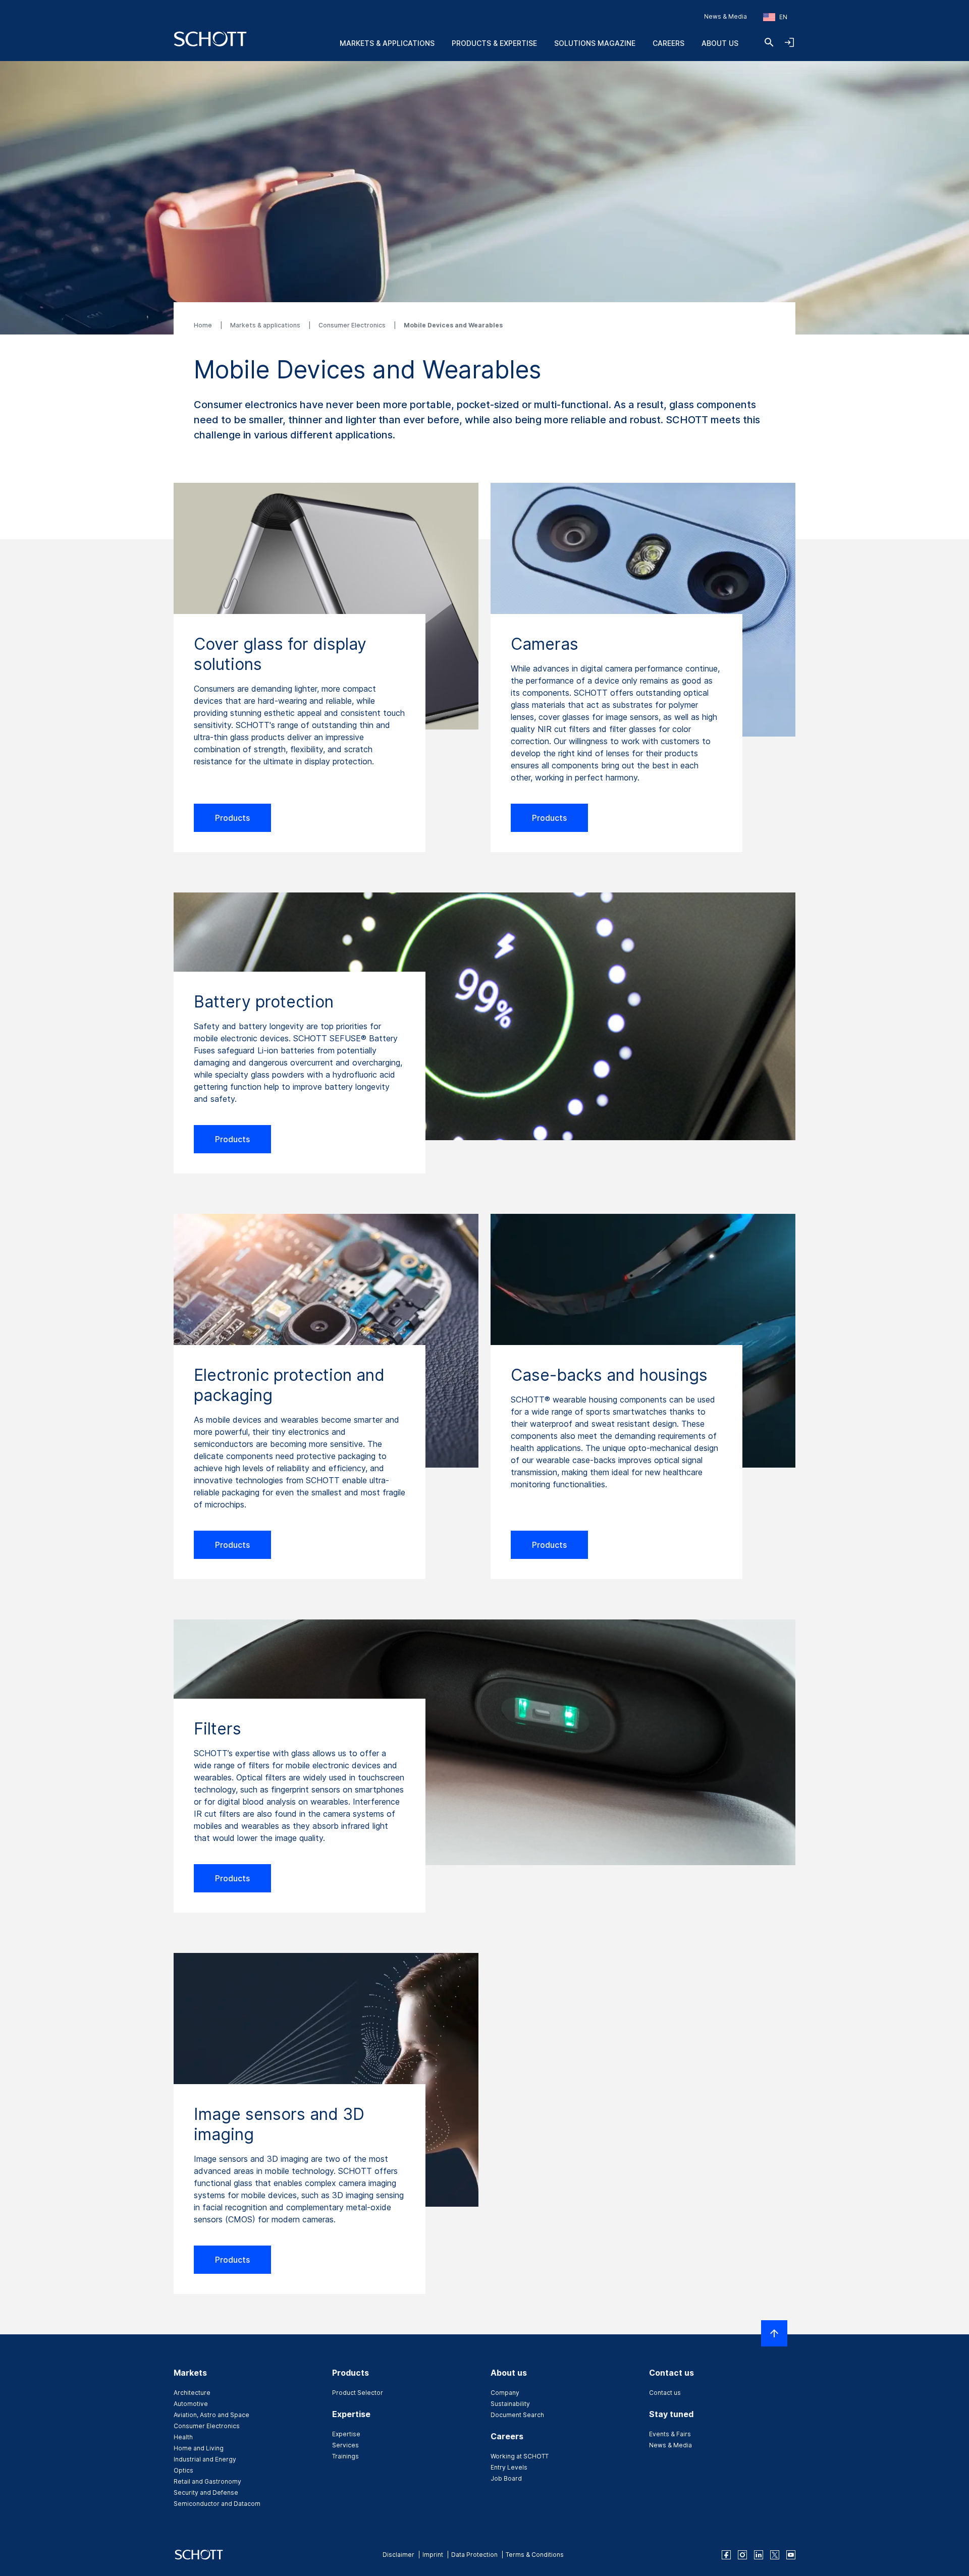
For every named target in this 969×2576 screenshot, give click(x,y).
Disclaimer (398, 2555)
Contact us (665, 2393)
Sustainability (510, 2404)
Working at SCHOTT (520, 2456)
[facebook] (726, 2555)
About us (720, 43)
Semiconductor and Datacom (217, 2504)
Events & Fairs (670, 2434)
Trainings (345, 2456)
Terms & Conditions (535, 2555)
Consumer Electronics (353, 325)
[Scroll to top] (774, 2333)
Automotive (191, 2404)
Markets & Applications (387, 43)
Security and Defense (206, 2493)
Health (183, 2437)
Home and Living (199, 2448)
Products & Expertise (494, 43)
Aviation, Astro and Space (211, 2415)
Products (232, 818)
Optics (183, 2470)
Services (345, 2445)
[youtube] (791, 2555)
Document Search (517, 2415)
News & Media (725, 16)
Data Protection (474, 2555)
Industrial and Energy (205, 2459)
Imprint (433, 2555)
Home (204, 325)
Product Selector (358, 2393)
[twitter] (775, 2555)
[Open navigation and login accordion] (789, 42)
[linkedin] (759, 2555)
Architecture (192, 2393)
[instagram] (742, 2555)
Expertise (346, 2434)
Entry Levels (509, 2467)
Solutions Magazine (595, 43)
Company (505, 2393)
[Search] (769, 42)
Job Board (506, 2478)
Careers (668, 43)
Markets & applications (266, 325)
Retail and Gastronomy (207, 2481)
